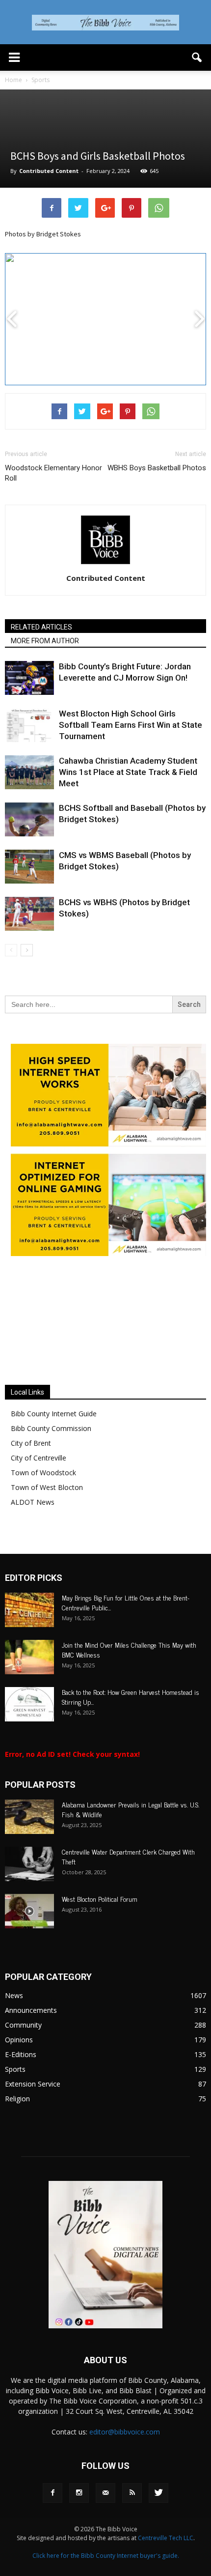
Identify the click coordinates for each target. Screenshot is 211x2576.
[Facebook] (53, 2493)
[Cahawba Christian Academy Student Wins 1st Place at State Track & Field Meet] (29, 772)
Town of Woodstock (43, 1473)
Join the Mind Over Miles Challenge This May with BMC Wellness (129, 1649)
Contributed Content (49, 171)
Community (23, 2025)
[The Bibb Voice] (105, 23)
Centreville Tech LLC (166, 2538)
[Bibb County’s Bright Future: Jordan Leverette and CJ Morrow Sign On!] (29, 678)
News (14, 1995)
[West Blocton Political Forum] (29, 1911)
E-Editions (21, 2054)
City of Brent (31, 1443)
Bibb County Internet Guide (54, 1414)
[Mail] (105, 2493)
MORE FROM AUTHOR (45, 641)
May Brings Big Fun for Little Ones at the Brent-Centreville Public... (126, 1602)
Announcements (31, 2010)
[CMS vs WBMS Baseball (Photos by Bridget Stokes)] (29, 867)
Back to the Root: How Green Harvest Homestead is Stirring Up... (131, 1697)
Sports (15, 2069)
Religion (17, 2099)
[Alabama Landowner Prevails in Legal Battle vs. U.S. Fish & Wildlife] (29, 1817)
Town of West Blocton (47, 1487)
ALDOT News (33, 1502)
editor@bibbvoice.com (125, 2432)
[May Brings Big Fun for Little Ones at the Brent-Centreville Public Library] (29, 1610)
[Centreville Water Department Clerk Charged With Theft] (29, 1864)
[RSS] (132, 2493)
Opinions (19, 2040)
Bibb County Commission (51, 1428)
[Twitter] (158, 2493)
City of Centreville (39, 1458)
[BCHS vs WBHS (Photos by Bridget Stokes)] (29, 914)
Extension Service (33, 2084)
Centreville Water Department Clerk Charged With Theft (128, 1856)
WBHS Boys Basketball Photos (157, 468)
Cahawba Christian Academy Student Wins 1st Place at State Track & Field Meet (128, 772)
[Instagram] (79, 2493)
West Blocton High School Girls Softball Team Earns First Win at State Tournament (131, 725)
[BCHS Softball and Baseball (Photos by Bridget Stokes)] (29, 819)
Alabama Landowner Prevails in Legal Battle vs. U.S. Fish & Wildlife (131, 1809)
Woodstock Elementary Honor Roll (53, 473)
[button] (197, 57)
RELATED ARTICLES (41, 627)
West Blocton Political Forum (100, 1899)
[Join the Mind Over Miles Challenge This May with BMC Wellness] (29, 1657)
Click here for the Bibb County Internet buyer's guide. (106, 2556)
